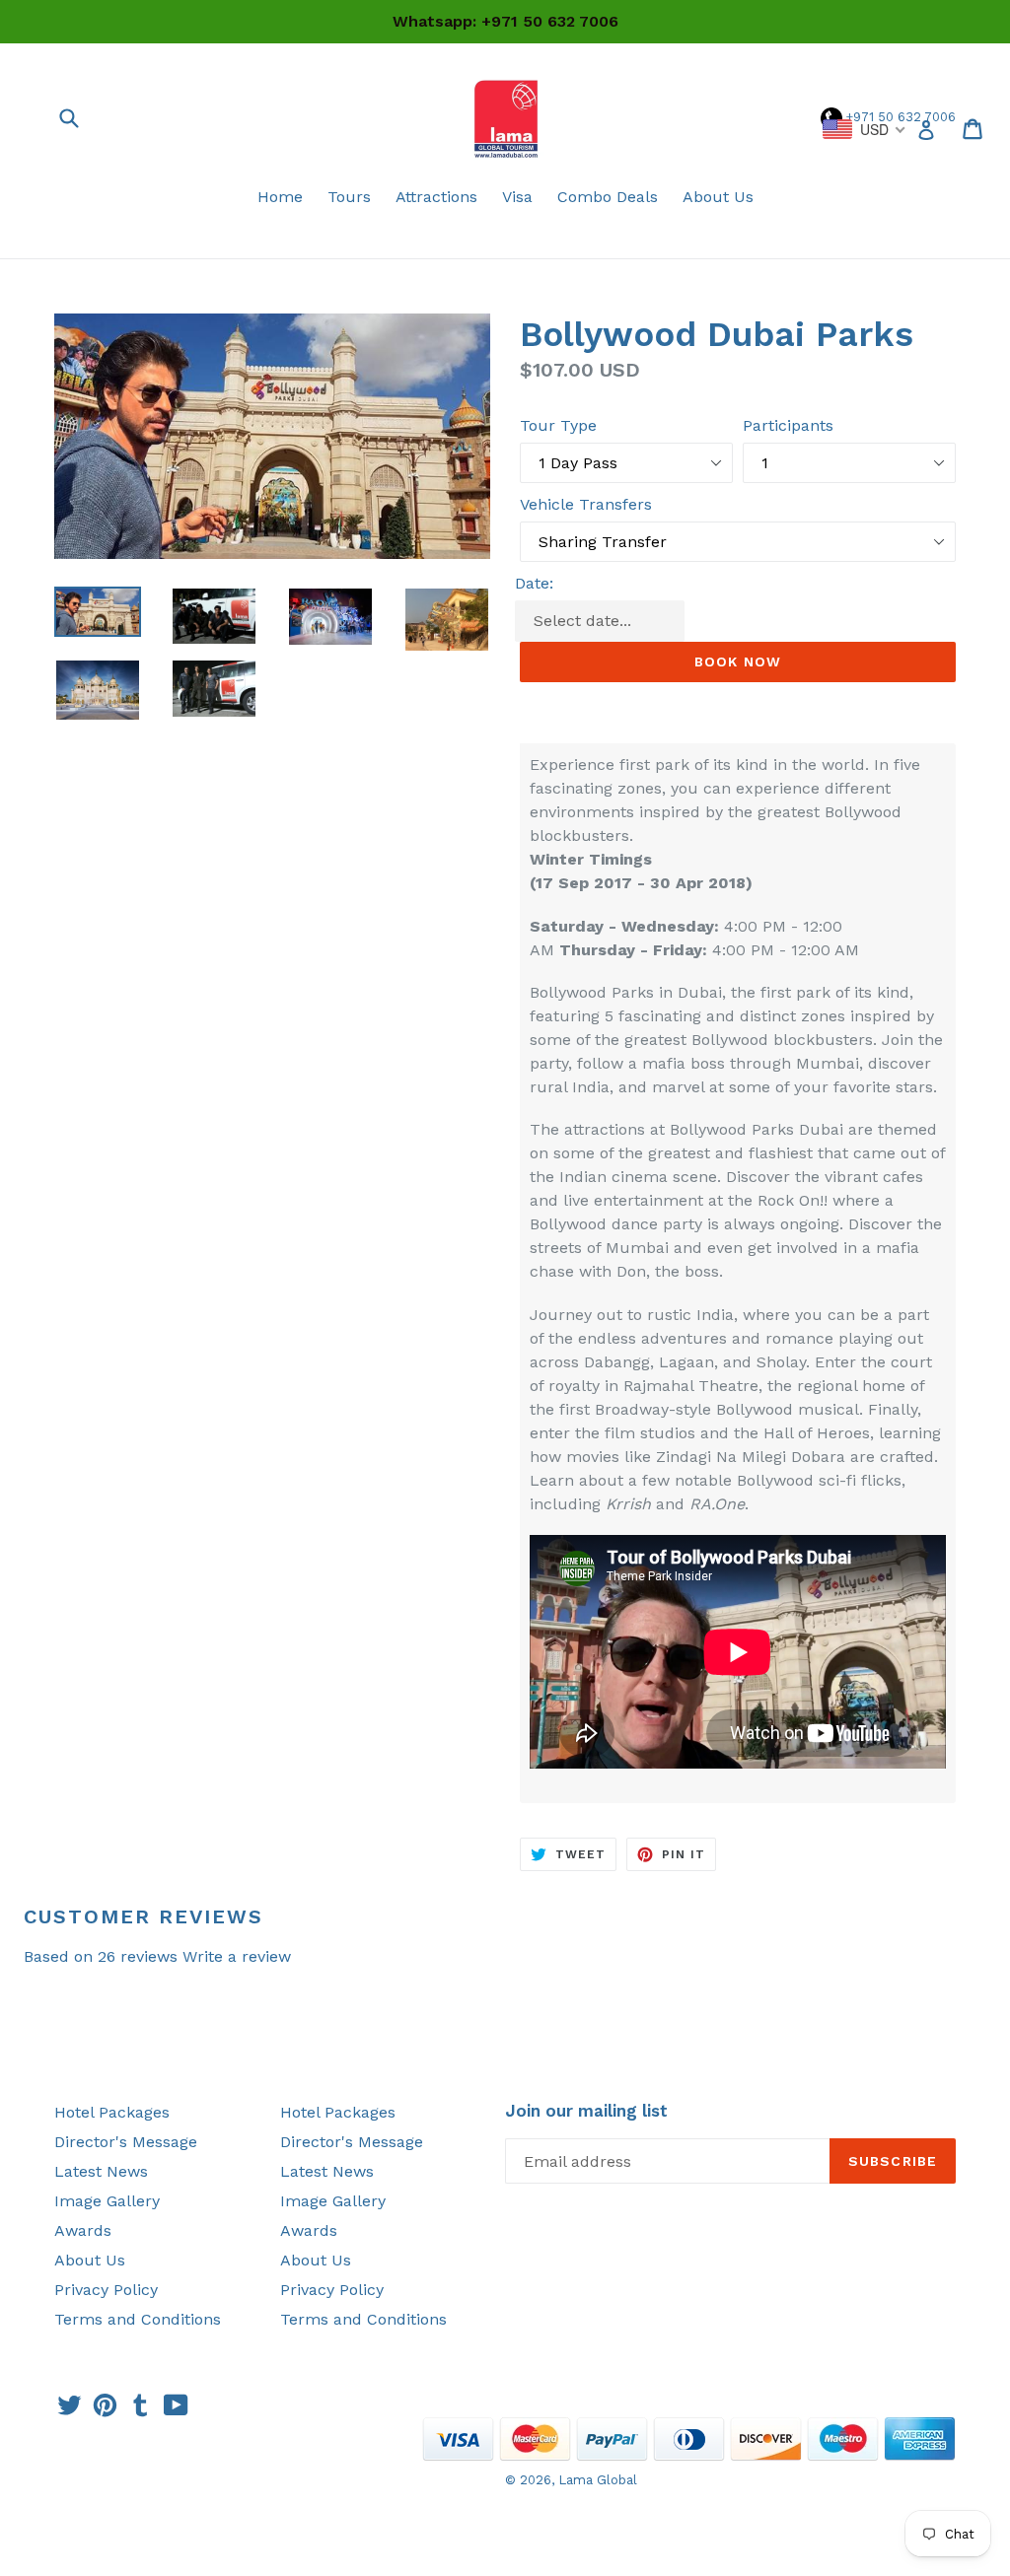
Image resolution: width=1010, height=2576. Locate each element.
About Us (718, 197)
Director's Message (126, 2142)
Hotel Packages (112, 2112)
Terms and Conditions (138, 2319)
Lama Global (598, 2480)
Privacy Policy (106, 2290)
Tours (349, 197)
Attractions (436, 197)
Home (280, 197)
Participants (788, 425)
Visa (517, 197)
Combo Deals (608, 197)
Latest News (101, 2171)
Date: (534, 583)
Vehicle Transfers (586, 504)
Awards (83, 2230)
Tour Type (558, 425)
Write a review (237, 1956)
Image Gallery (107, 2201)
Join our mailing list (586, 2111)
